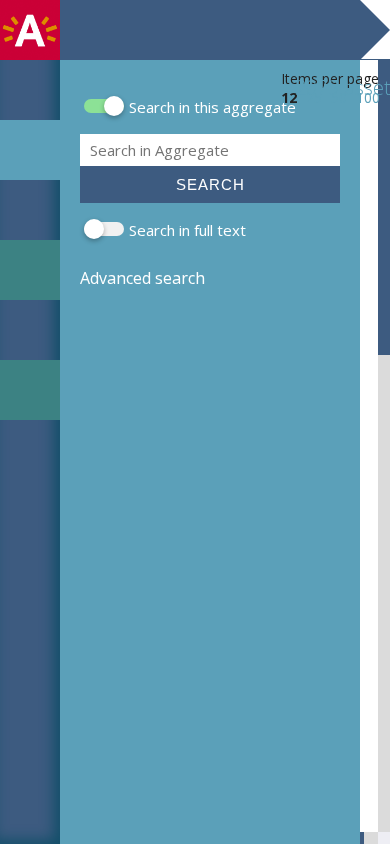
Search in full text (187, 230)
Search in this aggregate (212, 107)
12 (289, 97)
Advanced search (142, 278)
